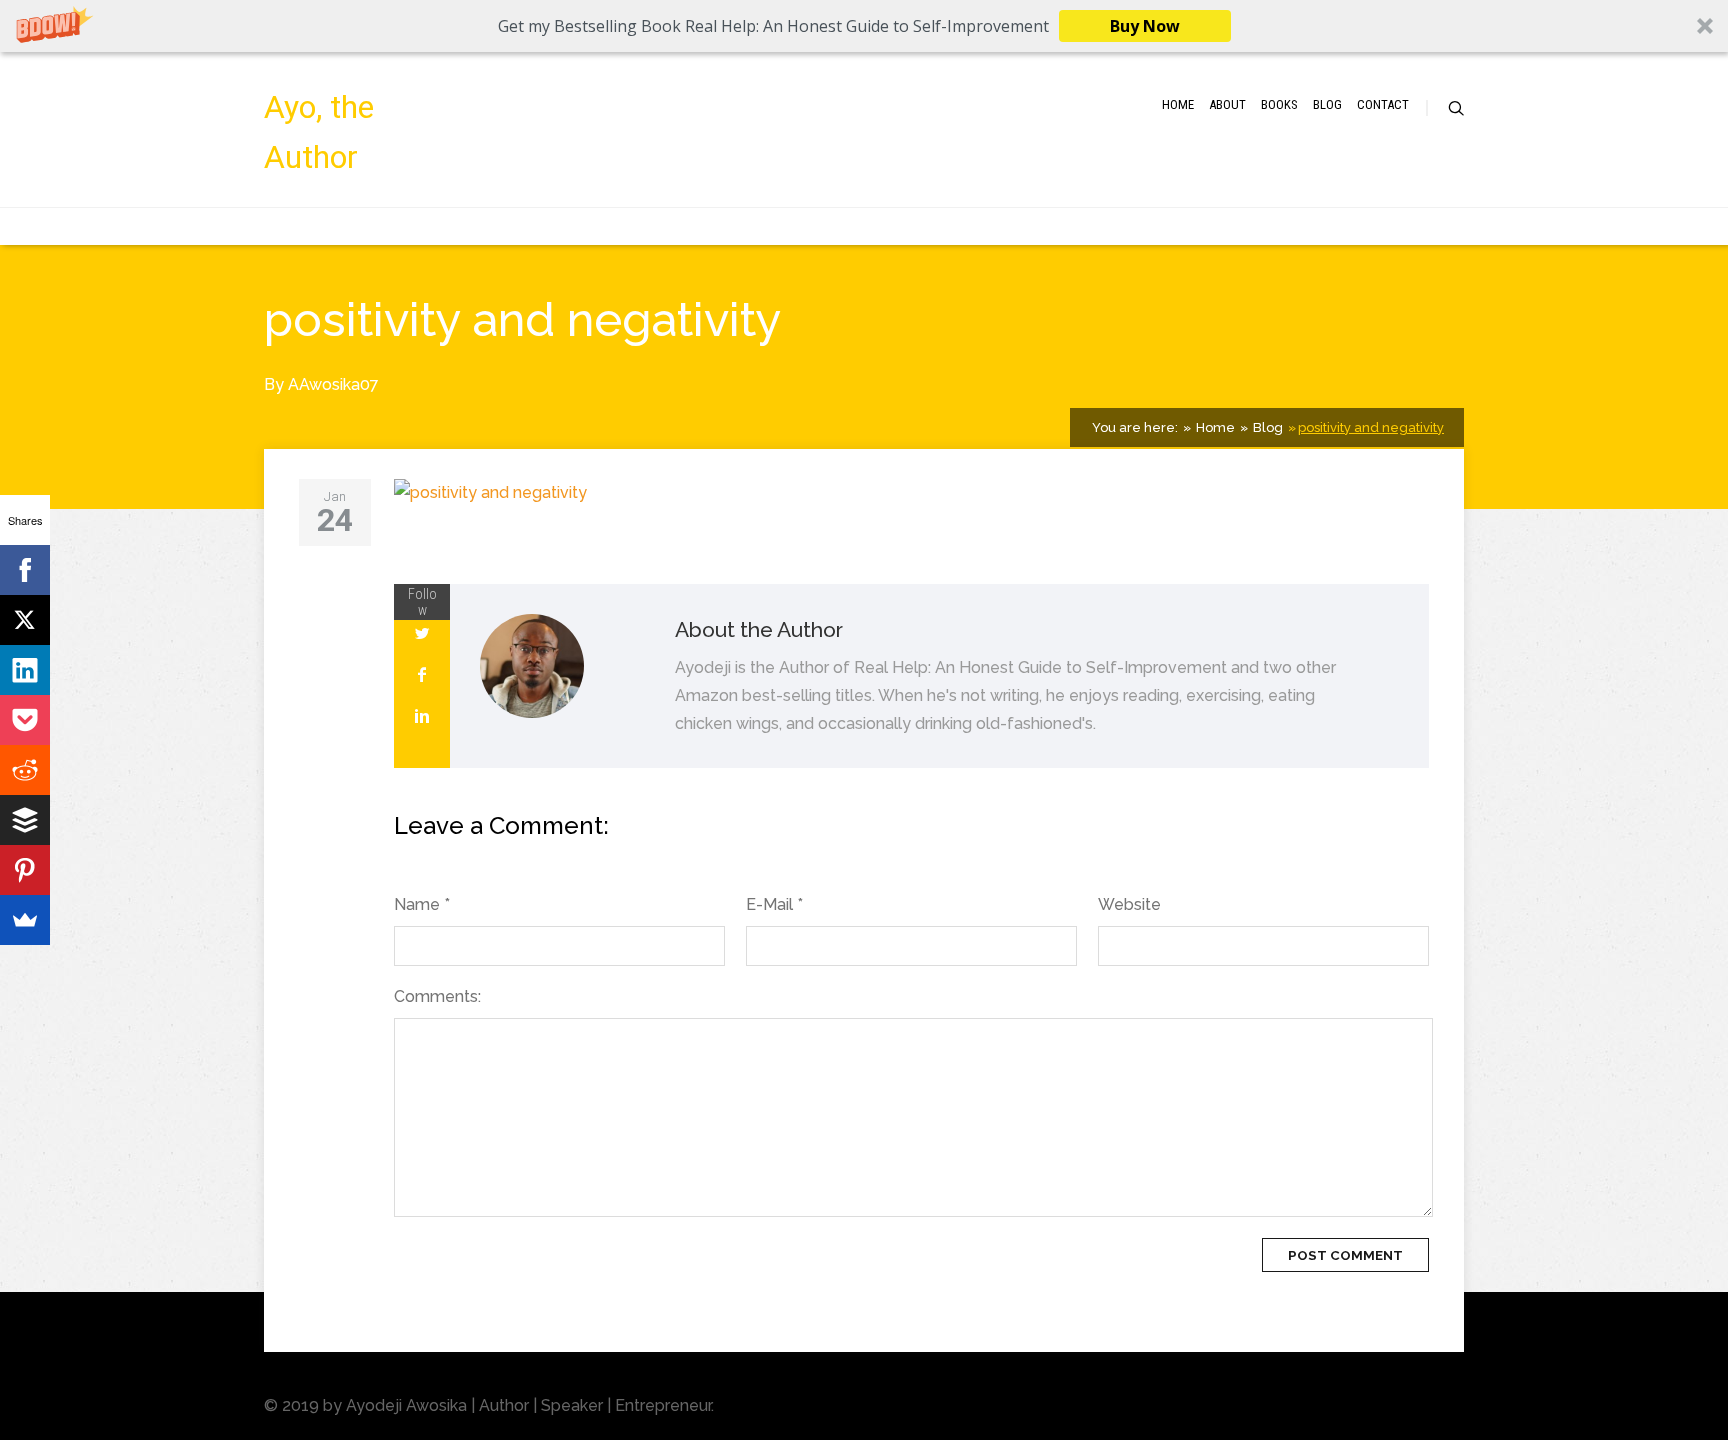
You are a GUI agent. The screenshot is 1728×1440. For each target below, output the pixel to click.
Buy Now (1145, 26)
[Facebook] (25, 570)
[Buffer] (25, 820)
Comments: (437, 996)
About (1227, 104)
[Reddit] (25, 770)
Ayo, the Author (319, 132)
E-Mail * (774, 904)
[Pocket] (25, 720)
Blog (1327, 104)
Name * (422, 904)
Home (1178, 104)
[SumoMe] (25, 920)
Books (1279, 104)
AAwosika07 (333, 384)
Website (1129, 904)
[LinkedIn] (25, 670)
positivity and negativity (1371, 427)
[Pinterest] (25, 870)
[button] (864, 26)
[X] (25, 620)
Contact (1383, 104)
